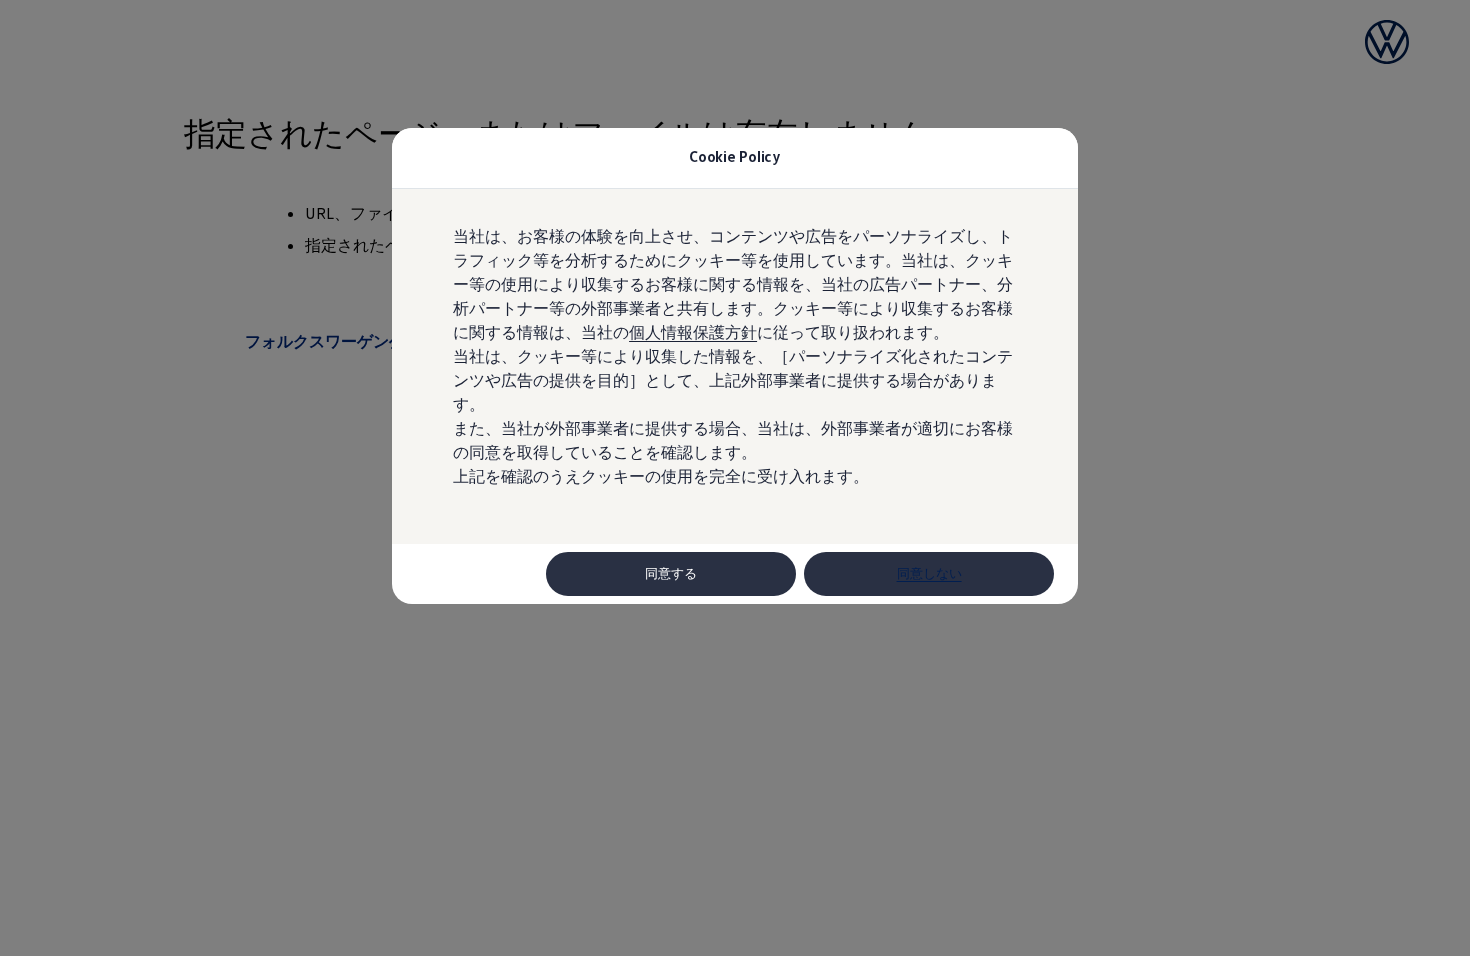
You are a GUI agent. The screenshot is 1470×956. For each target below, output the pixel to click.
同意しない (929, 573)
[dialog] (735, 478)
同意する (671, 573)
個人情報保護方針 (693, 332)
